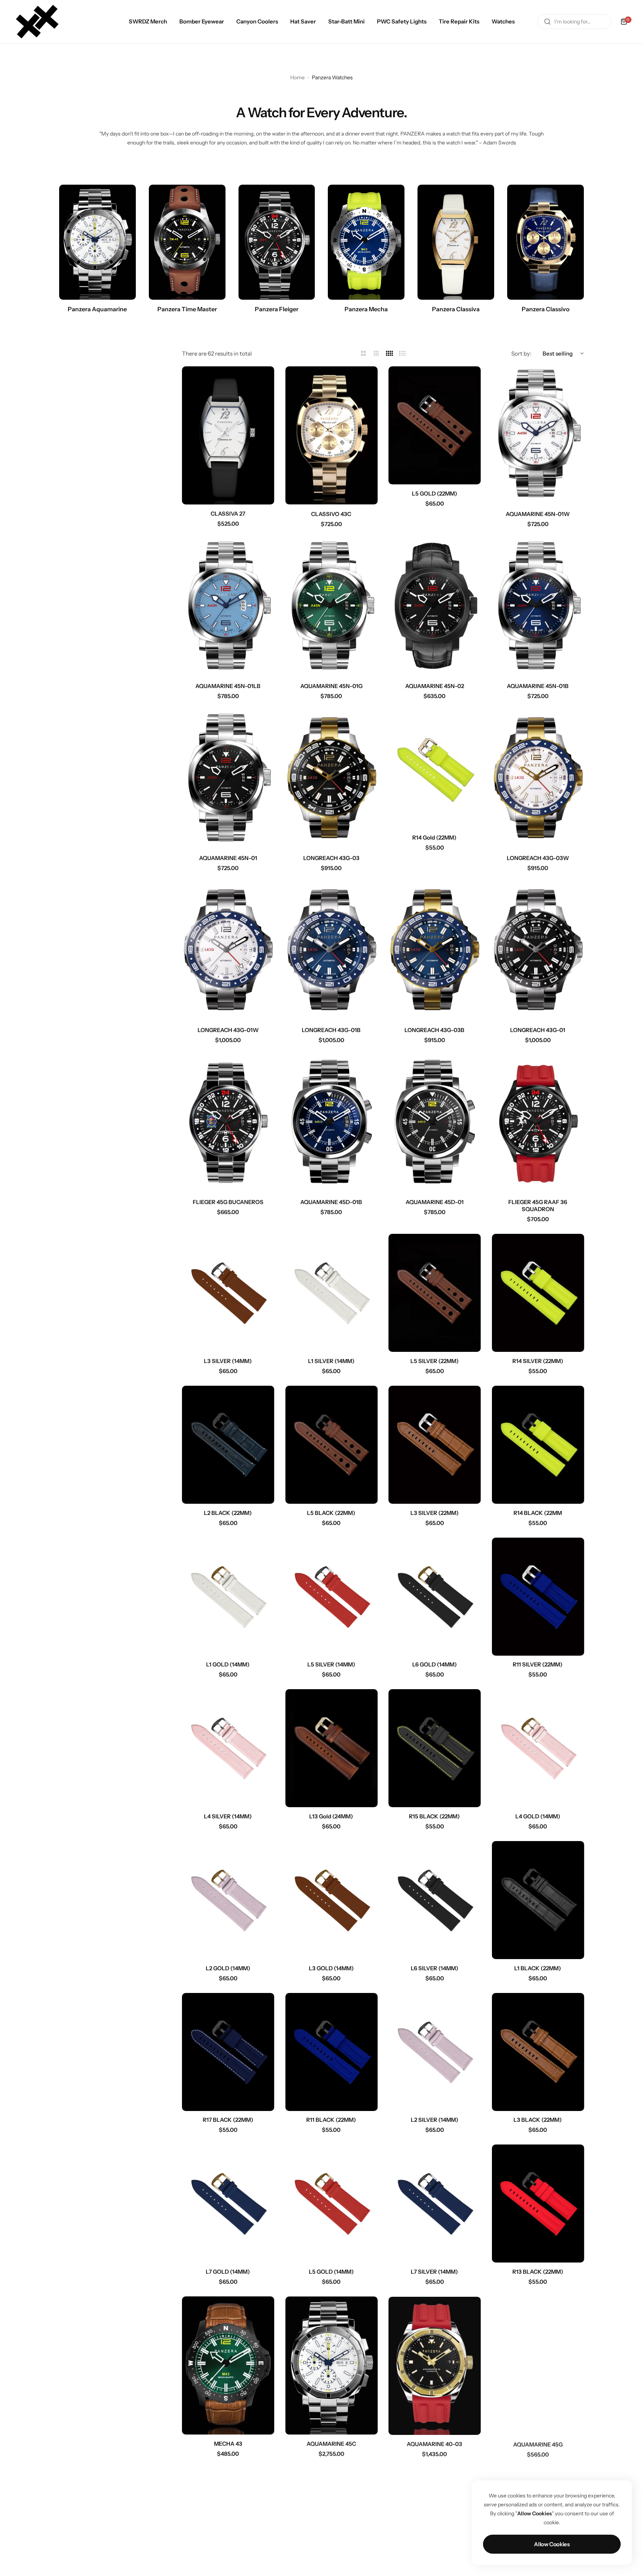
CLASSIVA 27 (228, 514)
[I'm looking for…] (547, 22)
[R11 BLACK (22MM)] (332, 2052)
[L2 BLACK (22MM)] (228, 1445)
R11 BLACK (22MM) (331, 2120)
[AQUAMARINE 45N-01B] (538, 608)
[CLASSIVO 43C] (332, 435)
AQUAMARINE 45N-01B (538, 686)
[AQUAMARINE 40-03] (435, 2365)
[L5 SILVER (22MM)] (435, 1293)
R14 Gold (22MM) (434, 838)
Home (297, 77)
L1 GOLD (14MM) (228, 1664)
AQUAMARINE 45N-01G (331, 686)
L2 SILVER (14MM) (435, 2120)
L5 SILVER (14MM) (331, 1664)
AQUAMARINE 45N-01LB (228, 686)
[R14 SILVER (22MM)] (538, 1293)
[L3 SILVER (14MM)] (228, 1293)
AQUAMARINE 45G (538, 2444)
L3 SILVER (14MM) (228, 1361)
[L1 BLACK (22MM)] (538, 1900)
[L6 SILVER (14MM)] (435, 1900)
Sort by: (521, 354)
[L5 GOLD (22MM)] (435, 425)
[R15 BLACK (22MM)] (435, 1748)
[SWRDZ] (37, 22)
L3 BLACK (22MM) (538, 2120)
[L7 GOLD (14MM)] (228, 2204)
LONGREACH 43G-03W (538, 858)
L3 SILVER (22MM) (435, 1513)
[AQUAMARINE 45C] (332, 2365)
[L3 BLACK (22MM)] (538, 2052)
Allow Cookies (552, 2544)
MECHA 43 (228, 2444)
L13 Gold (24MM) (331, 1816)
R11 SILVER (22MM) (538, 1664)
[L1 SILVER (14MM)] (332, 1293)
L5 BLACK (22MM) (331, 1513)
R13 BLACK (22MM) (538, 2272)
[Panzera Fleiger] (277, 242)
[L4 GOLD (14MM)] (538, 1748)
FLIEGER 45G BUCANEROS (228, 1202)
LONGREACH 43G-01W (228, 1030)
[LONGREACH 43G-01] (538, 952)
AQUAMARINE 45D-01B (331, 1202)
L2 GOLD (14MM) (228, 1968)
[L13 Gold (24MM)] (332, 1748)
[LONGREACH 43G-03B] (435, 952)
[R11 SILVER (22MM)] (538, 1597)
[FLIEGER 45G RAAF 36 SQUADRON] (538, 1124)
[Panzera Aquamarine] (97, 242)
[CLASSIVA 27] (228, 435)
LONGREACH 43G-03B (434, 1030)
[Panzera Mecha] (366, 242)
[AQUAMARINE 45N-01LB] (228, 608)
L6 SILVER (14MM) (435, 1968)
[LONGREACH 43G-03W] (538, 780)
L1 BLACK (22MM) (538, 1968)
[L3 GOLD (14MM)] (332, 1900)
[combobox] (575, 22)
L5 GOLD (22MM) (435, 493)
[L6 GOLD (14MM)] (435, 1597)
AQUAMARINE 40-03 (434, 2444)
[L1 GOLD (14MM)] (228, 1597)
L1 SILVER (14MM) (331, 1361)
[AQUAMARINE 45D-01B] (332, 1124)
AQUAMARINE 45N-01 (228, 858)
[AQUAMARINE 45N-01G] (332, 608)
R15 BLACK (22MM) (434, 1816)
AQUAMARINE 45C (331, 2444)
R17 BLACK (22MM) (228, 2120)
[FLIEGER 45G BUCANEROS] (228, 1124)
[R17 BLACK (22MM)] (228, 2052)
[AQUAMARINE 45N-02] (435, 608)
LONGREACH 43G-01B (331, 1030)
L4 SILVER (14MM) (228, 1816)
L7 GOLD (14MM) (228, 2272)
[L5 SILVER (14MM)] (332, 1597)
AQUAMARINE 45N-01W (538, 514)
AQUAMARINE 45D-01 (435, 1202)
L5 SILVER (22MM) (435, 1361)
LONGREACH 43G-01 (538, 1030)
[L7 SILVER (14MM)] (435, 2204)
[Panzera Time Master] (187, 242)
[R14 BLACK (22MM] (538, 1445)
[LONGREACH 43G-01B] (332, 952)
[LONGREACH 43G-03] (332, 780)
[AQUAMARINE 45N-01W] (538, 435)
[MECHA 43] (228, 2365)
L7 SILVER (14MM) (434, 2272)
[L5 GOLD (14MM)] (332, 2204)
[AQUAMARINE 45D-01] (435, 1124)
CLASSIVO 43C (331, 514)
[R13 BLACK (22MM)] (538, 2204)
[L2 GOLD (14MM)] (228, 1900)
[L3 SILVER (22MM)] (435, 1445)
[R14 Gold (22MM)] (435, 770)
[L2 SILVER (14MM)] (435, 2052)
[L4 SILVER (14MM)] (228, 1748)
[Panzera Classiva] (456, 242)
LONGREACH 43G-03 (331, 858)
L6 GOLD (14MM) (435, 1664)
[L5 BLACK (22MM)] (332, 1445)
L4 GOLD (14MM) (538, 1816)
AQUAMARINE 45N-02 (435, 686)
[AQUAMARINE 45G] (538, 2365)
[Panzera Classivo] (546, 242)
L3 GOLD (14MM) (331, 1968)
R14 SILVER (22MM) (538, 1361)
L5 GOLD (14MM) (331, 2272)
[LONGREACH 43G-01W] (228, 952)
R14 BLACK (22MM (538, 1513)
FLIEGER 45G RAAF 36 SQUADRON (538, 1206)
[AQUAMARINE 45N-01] (228, 780)
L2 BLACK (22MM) (228, 1513)
